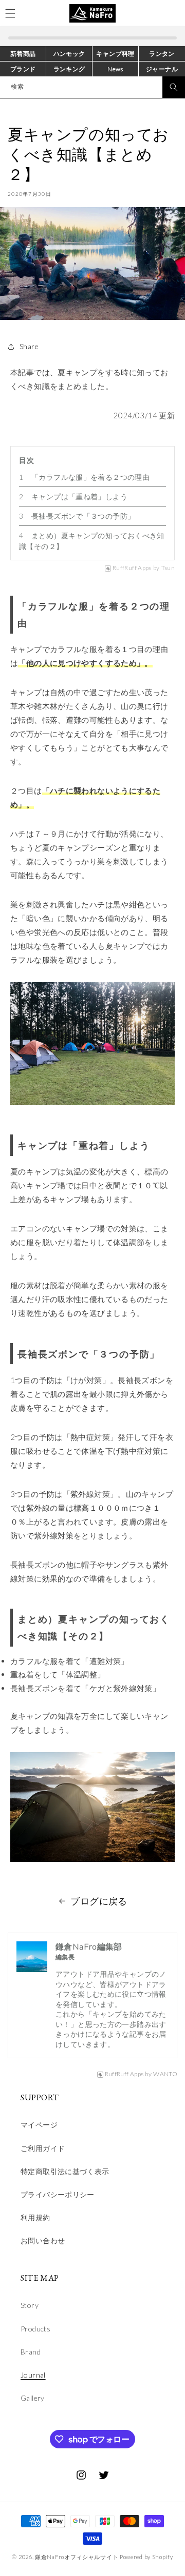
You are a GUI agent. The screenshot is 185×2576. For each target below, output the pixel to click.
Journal (33, 2375)
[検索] (174, 87)
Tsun (168, 568)
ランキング (69, 69)
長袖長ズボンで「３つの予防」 (83, 516)
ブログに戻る (99, 1901)
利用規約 (35, 2217)
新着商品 (23, 54)
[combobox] (92, 87)
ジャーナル (162, 69)
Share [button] (29, 346)
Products (35, 2329)
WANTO (165, 2074)
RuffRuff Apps (132, 568)
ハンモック (69, 54)
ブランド (23, 69)
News (115, 69)
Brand (31, 2352)
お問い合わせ (43, 2240)
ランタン (162, 54)
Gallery (33, 2398)
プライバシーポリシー (58, 2194)
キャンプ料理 (115, 54)
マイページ (39, 2125)
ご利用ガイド (43, 2148)
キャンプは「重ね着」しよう (79, 496)
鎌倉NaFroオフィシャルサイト (77, 2557)
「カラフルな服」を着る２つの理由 (90, 477)
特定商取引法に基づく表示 (65, 2171)
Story (30, 2305)
